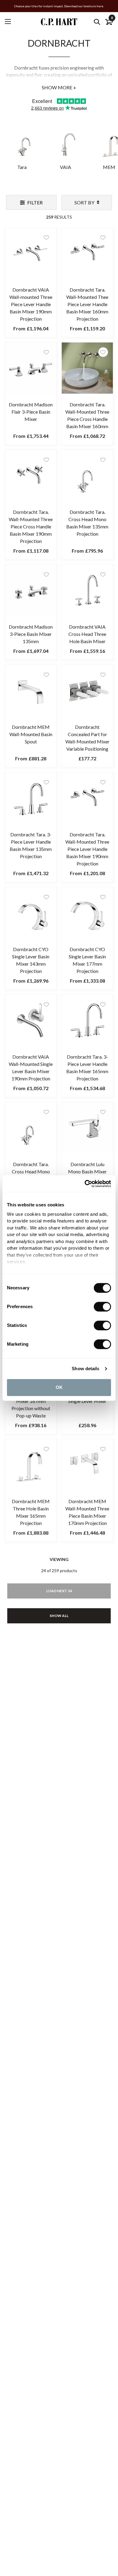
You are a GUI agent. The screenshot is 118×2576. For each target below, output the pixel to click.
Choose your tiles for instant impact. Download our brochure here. (59, 6)
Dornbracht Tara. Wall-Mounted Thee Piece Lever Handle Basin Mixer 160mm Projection (87, 304)
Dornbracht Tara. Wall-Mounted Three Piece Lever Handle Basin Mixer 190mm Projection (87, 849)
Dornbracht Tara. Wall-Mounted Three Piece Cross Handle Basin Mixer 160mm (87, 415)
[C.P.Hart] (59, 22)
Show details (85, 1369)
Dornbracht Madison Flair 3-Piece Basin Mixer (31, 412)
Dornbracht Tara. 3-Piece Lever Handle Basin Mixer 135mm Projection (31, 845)
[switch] (102, 1307)
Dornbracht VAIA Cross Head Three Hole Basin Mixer (87, 634)
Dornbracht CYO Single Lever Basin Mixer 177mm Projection (87, 960)
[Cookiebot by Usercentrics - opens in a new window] (85, 1184)
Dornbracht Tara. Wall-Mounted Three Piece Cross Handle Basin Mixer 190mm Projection (31, 526)
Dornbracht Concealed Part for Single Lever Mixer (87, 1394)
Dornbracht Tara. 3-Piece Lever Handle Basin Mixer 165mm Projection (87, 1068)
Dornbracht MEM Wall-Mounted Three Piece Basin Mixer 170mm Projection (87, 1512)
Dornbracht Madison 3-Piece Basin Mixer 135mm (31, 634)
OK (59, 1387)
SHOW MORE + (59, 87)
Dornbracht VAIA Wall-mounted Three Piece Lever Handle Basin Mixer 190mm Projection (31, 304)
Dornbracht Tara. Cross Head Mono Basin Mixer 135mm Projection (87, 523)
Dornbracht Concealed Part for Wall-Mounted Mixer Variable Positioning (87, 738)
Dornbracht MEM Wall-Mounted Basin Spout (31, 734)
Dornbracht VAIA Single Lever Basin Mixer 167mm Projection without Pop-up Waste (31, 1401)
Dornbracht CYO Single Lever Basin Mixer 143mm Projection (31, 960)
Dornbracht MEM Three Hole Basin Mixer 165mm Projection (31, 1512)
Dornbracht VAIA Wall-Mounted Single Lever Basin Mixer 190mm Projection (31, 1068)
